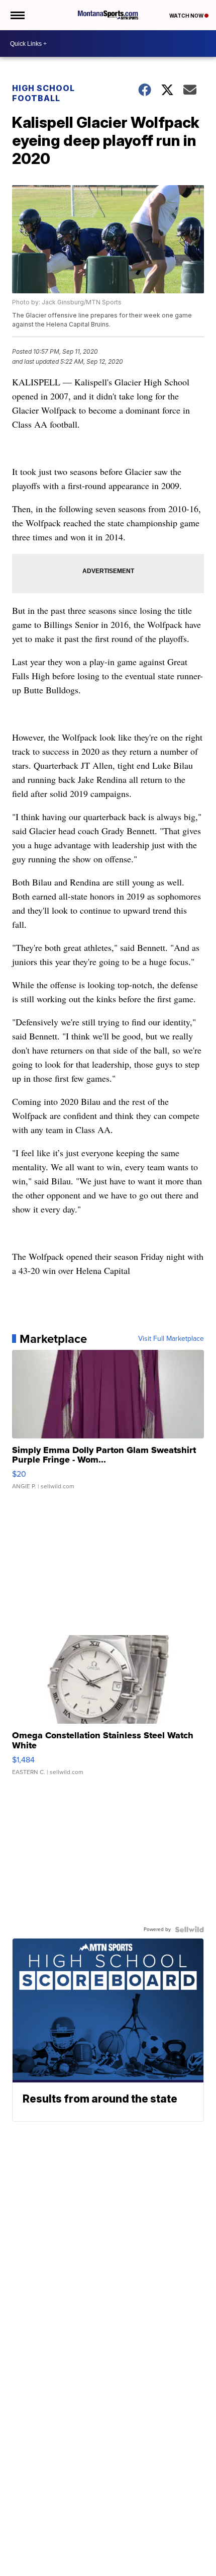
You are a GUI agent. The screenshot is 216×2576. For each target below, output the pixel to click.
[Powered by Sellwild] (189, 1929)
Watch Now (187, 16)
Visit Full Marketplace (171, 1339)
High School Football (43, 93)
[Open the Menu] (17, 15)
